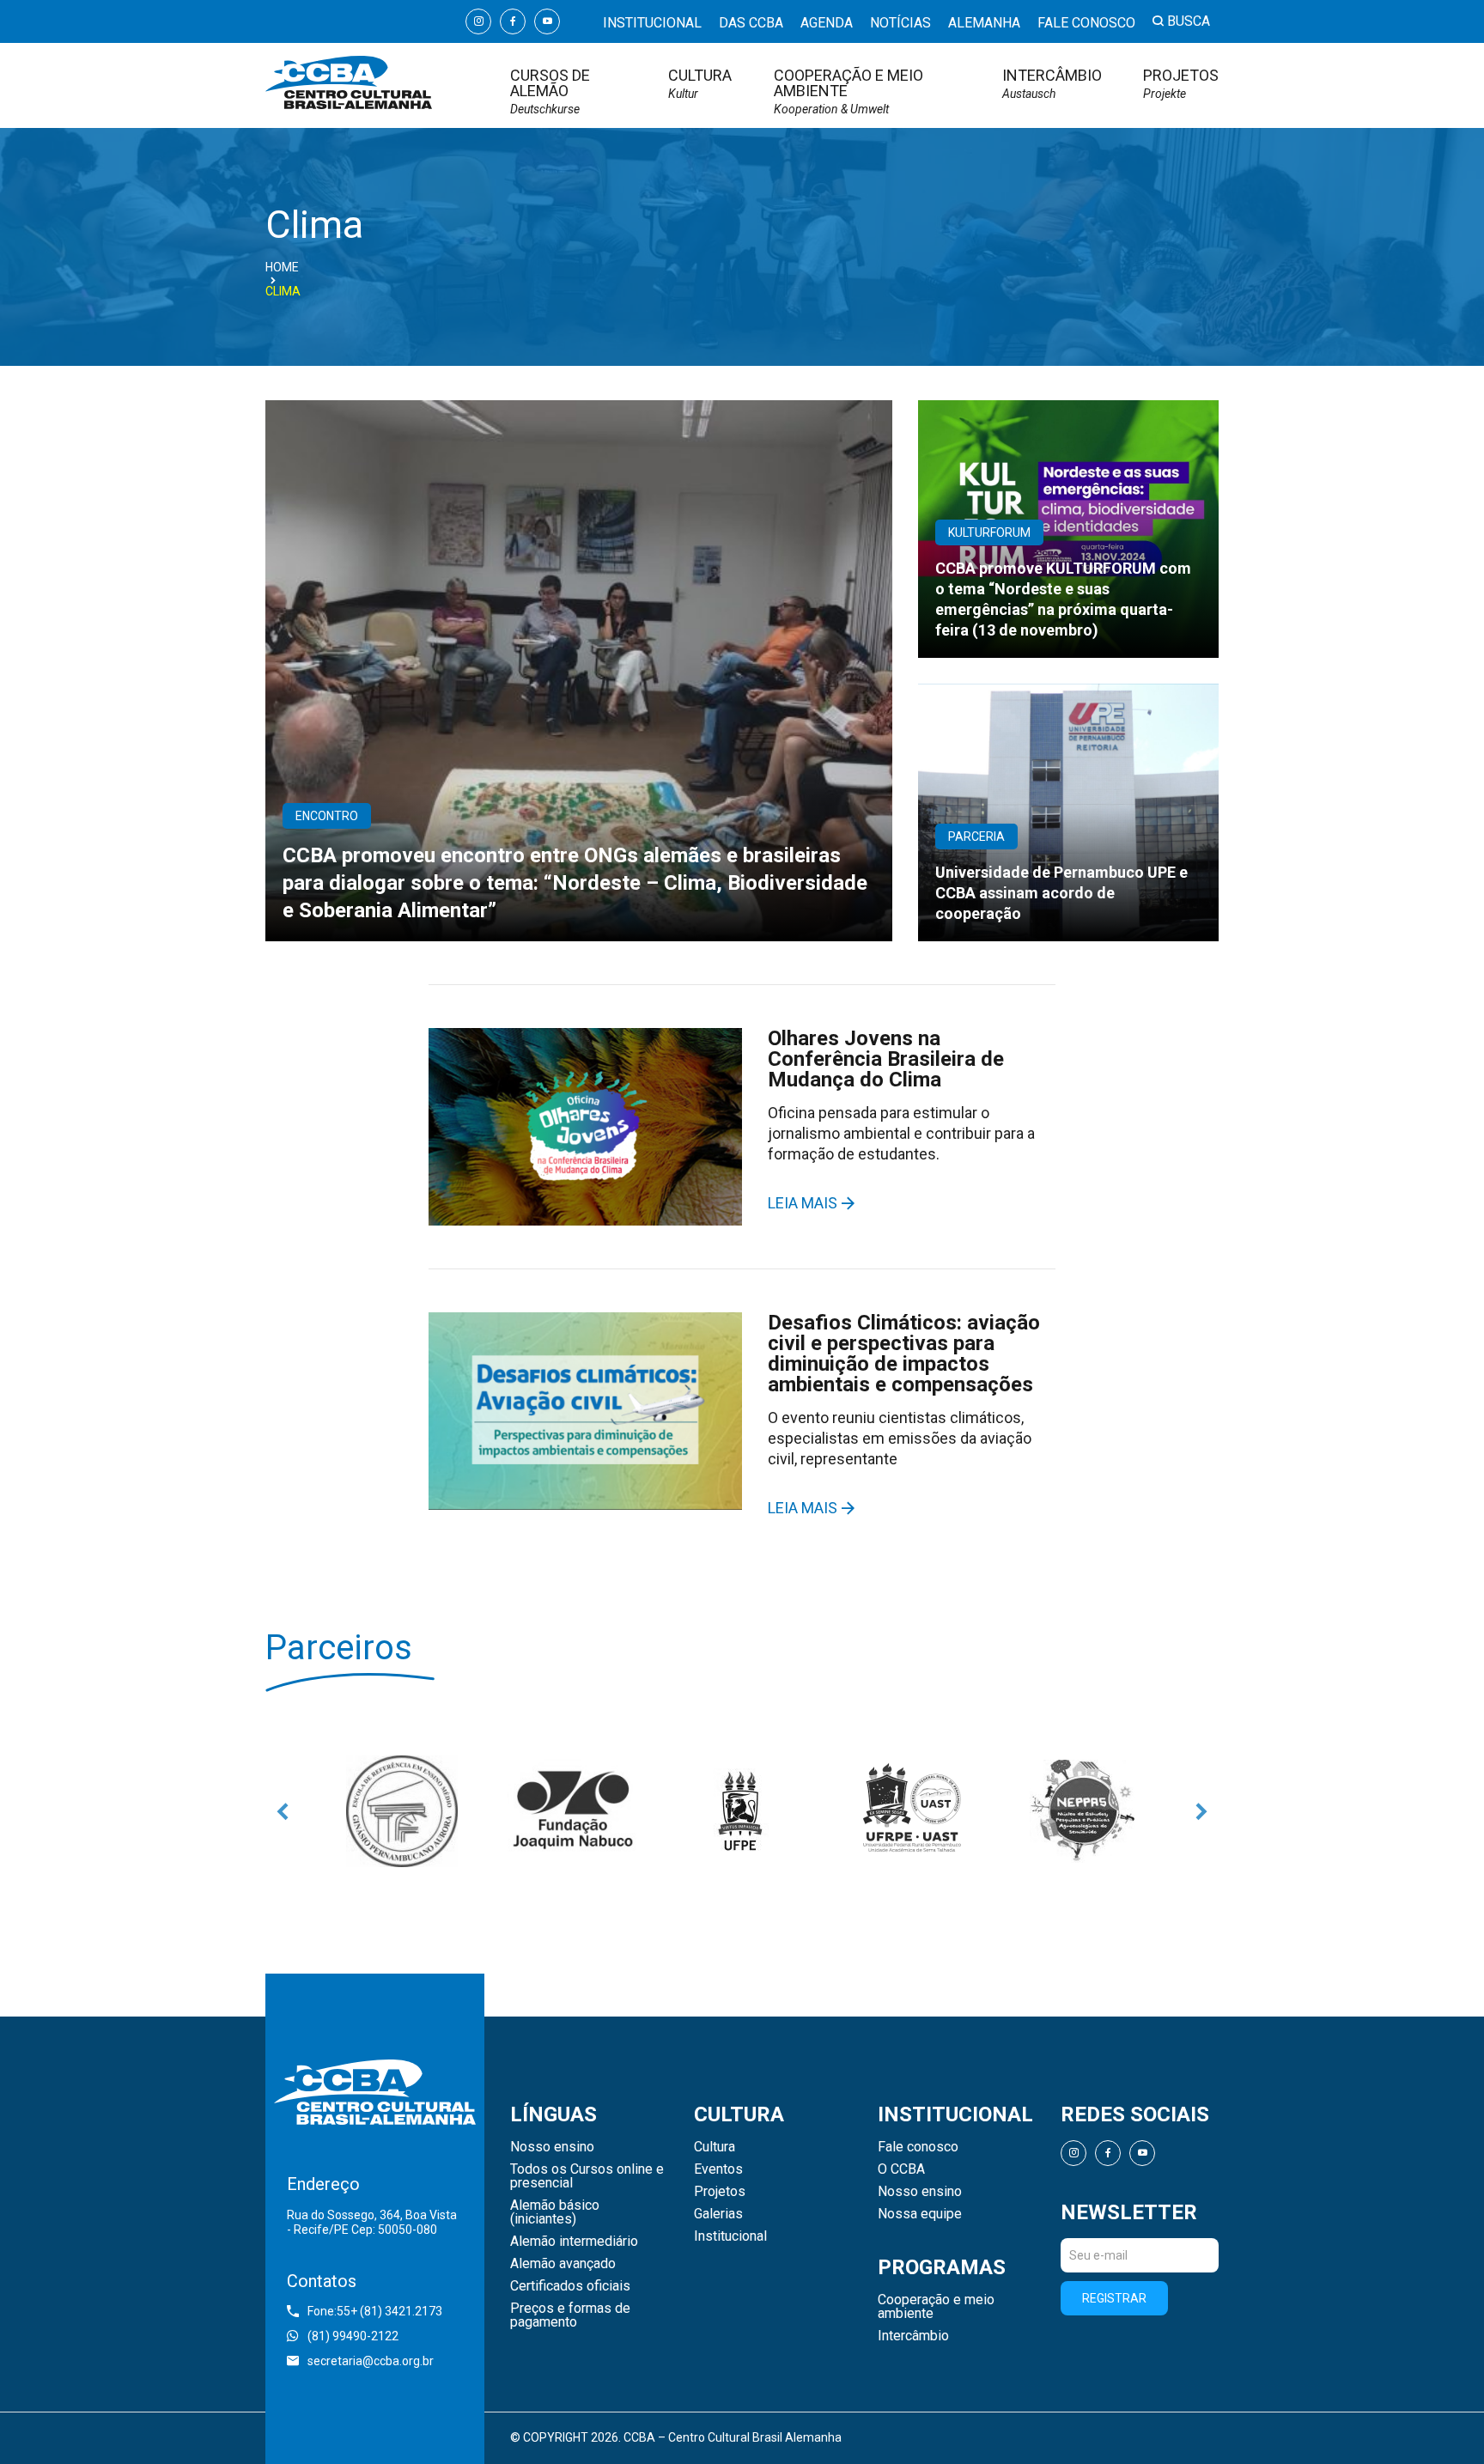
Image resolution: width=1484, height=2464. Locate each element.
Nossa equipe (920, 2214)
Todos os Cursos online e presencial (587, 2176)
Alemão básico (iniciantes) (555, 2212)
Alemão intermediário (574, 2242)
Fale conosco (1086, 23)
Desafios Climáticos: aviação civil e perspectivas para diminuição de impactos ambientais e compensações (904, 1354)
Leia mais (803, 1203)
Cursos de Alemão (550, 91)
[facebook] (513, 21)
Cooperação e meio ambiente (848, 91)
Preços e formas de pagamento (570, 2315)
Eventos (718, 2169)
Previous (283, 1811)
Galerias (718, 2214)
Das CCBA (751, 23)
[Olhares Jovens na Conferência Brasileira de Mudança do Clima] (585, 1127)
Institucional (652, 23)
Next (1201, 1811)
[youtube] (547, 21)
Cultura (700, 84)
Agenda (827, 23)
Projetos (1181, 84)
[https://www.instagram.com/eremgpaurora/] (402, 1811)
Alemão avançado (563, 2264)
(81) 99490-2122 (353, 2336)
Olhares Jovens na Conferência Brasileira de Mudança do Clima (886, 1059)
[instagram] (478, 21)
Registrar (1114, 2298)
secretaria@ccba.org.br (371, 2361)
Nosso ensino (552, 2147)
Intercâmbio (1052, 84)
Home (282, 267)
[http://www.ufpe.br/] (742, 1811)
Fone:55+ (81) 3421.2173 (375, 2311)
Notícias (900, 23)
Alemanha (984, 23)
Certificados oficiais (570, 2286)
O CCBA (901, 2169)
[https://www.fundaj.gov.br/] (572, 1811)
